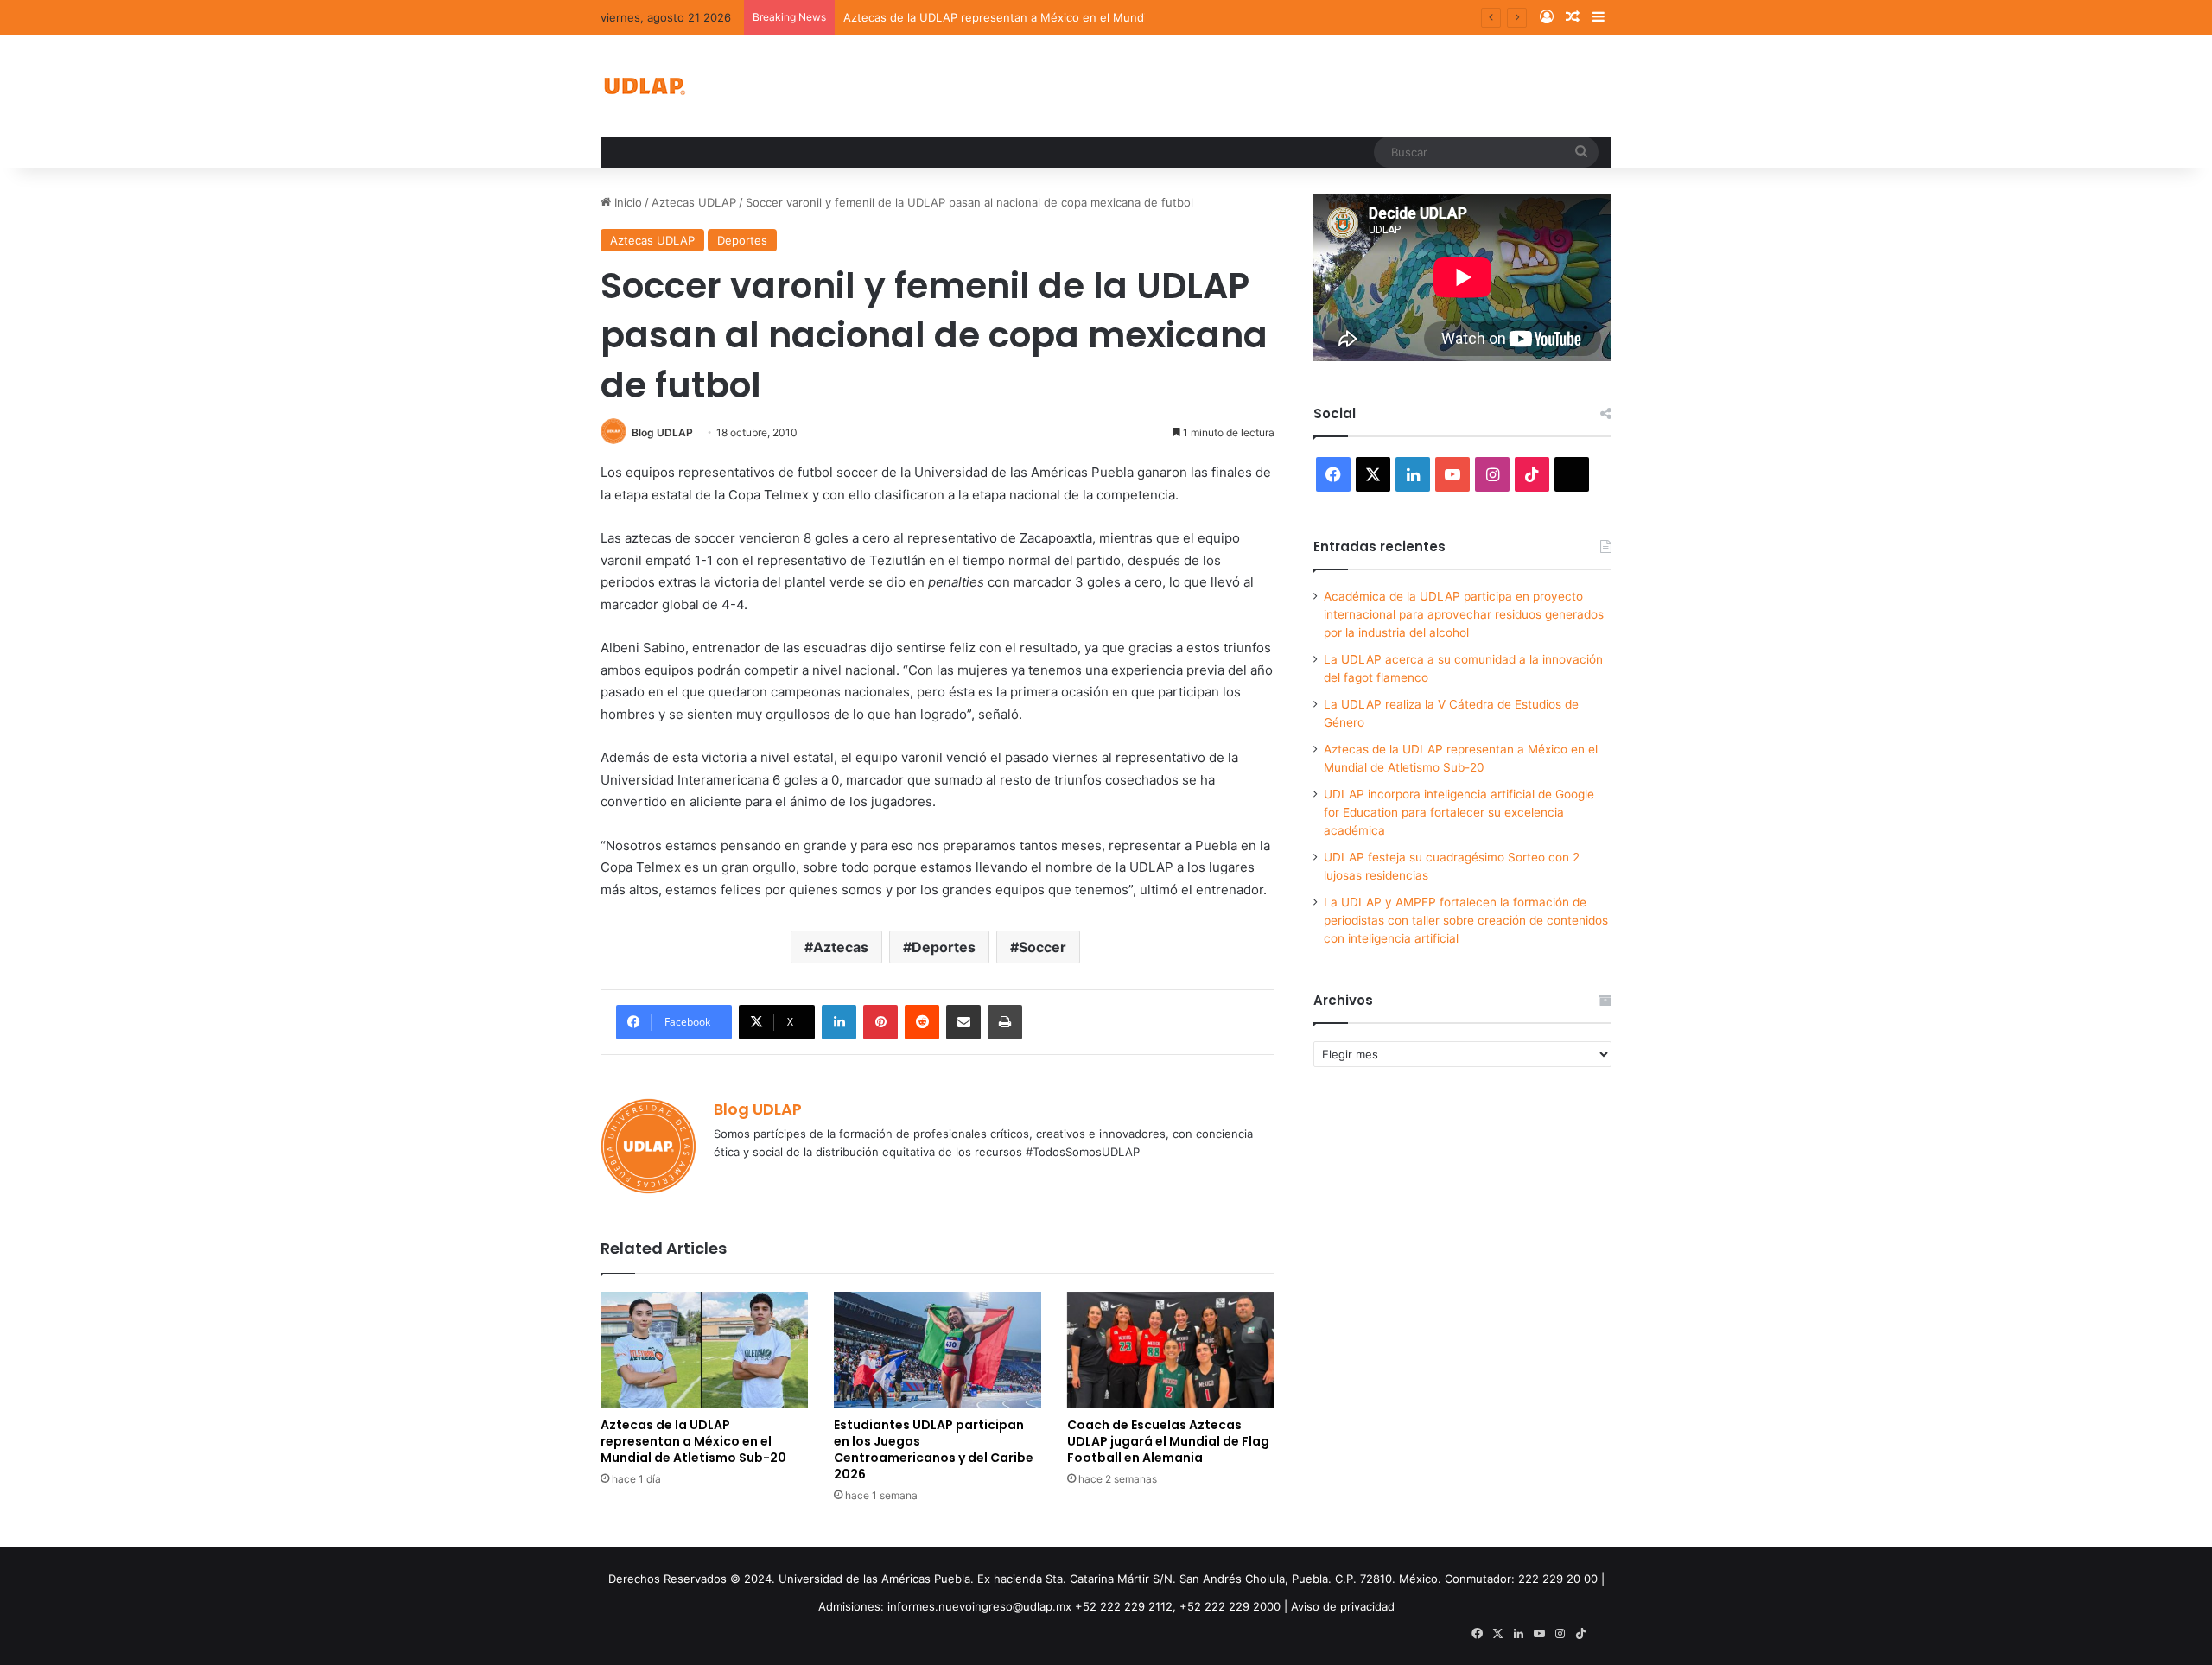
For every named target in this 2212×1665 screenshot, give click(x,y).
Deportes (742, 240)
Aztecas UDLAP (694, 202)
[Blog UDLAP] (644, 86)
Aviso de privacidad (1343, 1606)
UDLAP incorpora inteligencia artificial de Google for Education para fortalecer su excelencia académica (1459, 812)
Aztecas (841, 947)
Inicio (626, 202)
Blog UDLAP (662, 432)
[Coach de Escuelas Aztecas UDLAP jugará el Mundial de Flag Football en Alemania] (1171, 1350)
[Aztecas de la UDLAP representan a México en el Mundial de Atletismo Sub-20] (704, 1350)
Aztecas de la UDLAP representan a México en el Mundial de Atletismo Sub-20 (1057, 17)
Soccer (1042, 947)
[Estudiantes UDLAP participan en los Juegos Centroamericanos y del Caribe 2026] (938, 1350)
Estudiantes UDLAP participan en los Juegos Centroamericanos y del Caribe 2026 (934, 1449)
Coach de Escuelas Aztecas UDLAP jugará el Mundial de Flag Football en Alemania (1168, 1441)
